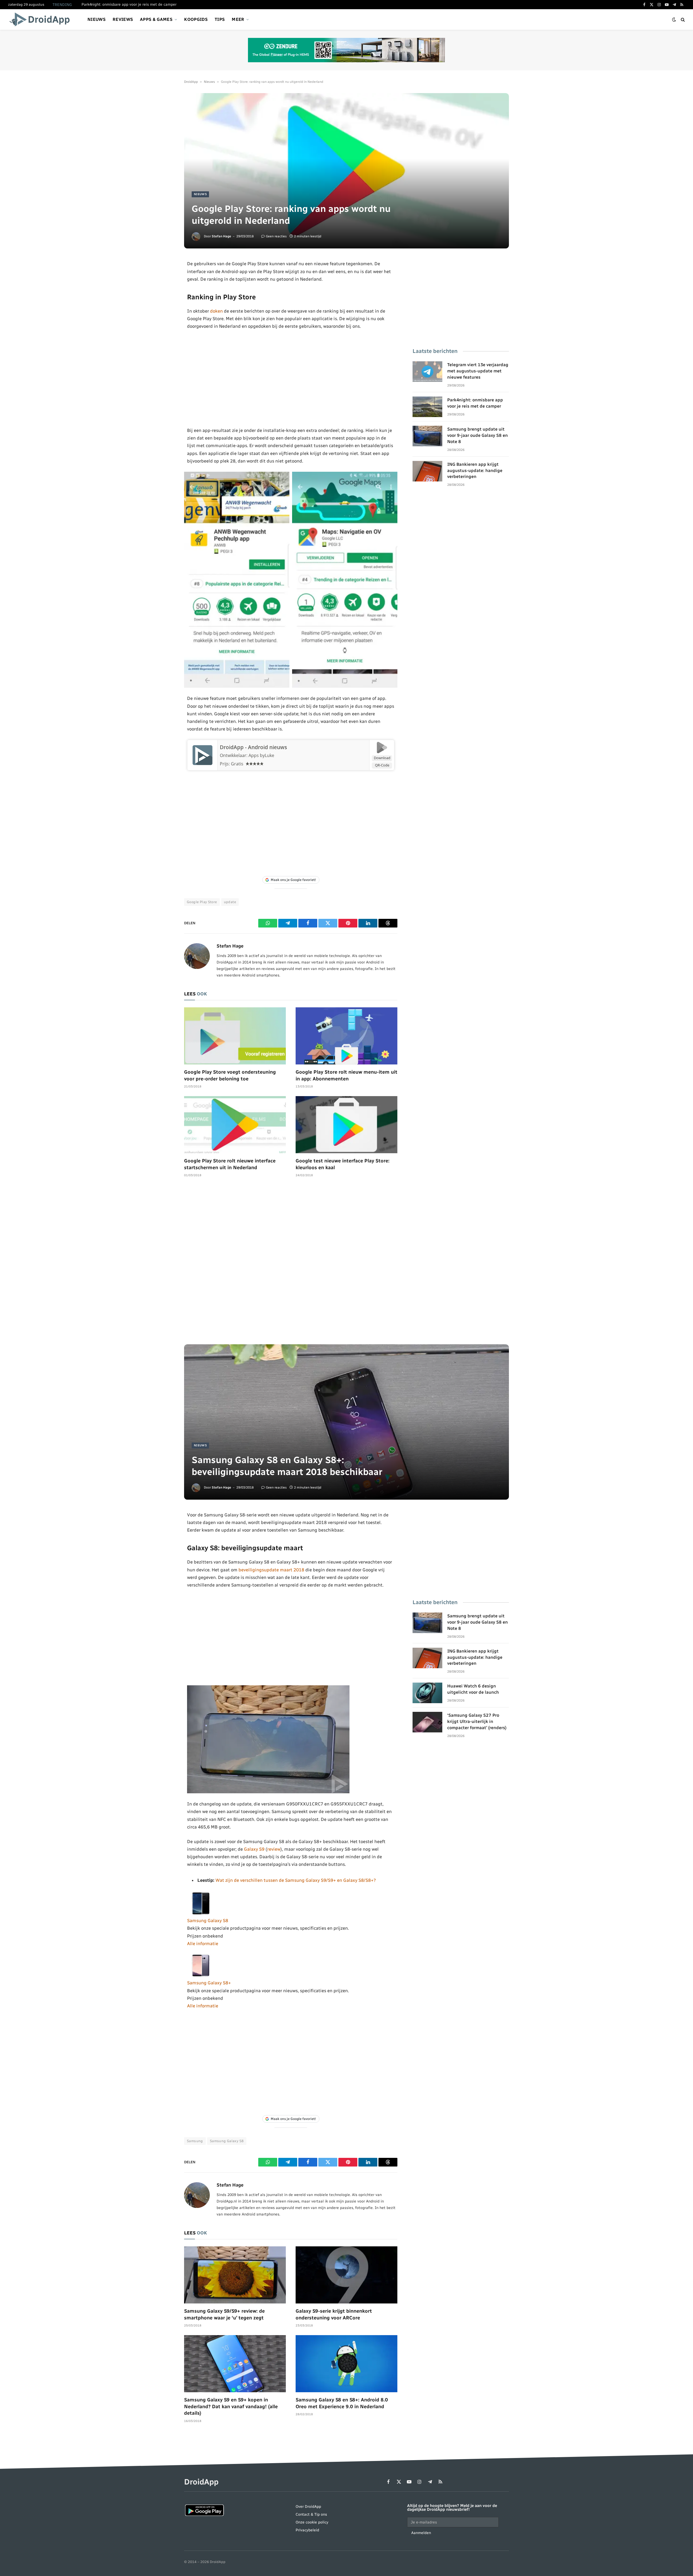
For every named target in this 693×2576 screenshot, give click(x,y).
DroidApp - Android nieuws (253, 747)
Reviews (123, 19)
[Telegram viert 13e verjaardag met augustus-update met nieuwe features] (427, 372)
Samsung (195, 2141)
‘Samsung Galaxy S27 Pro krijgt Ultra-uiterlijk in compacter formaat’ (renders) (477, 1721)
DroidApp (191, 82)
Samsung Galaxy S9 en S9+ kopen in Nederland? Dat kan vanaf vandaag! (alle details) (231, 2406)
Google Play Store (202, 902)
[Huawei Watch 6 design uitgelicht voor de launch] (427, 1693)
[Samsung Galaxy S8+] (201, 1975)
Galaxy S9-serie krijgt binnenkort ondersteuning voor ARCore (334, 2314)
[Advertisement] (291, 378)
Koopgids (196, 19)
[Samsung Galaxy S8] (201, 1913)
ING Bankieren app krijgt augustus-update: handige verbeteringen (475, 471)
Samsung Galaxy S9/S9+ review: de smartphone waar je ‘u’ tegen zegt (224, 2314)
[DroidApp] (41, 19)
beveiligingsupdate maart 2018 (271, 1570)
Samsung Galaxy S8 (208, 1920)
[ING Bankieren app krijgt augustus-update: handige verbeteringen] (427, 471)
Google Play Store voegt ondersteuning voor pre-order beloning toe (230, 1075)
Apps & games (156, 19)
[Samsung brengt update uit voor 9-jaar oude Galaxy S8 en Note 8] (427, 436)
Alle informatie (203, 1944)
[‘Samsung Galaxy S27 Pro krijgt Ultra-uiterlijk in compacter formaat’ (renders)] (427, 1722)
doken (216, 311)
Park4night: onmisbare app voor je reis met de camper (129, 4)
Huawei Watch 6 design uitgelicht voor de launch (473, 1689)
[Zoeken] (682, 20)
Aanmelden (421, 2533)
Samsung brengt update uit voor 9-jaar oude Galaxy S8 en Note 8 (478, 435)
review (274, 1849)
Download (382, 758)
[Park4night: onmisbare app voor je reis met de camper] (427, 407)
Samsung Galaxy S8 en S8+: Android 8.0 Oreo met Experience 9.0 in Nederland (342, 2403)
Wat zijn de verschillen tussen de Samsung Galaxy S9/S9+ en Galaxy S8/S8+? (296, 1880)
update (230, 902)
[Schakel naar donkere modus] (674, 20)
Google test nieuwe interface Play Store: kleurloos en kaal (343, 1164)
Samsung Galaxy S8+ (209, 1983)
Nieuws (97, 19)
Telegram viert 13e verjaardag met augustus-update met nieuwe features (478, 371)
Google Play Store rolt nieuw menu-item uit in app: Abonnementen (346, 1075)
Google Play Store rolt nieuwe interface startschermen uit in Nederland (230, 1164)
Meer (238, 19)
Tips (220, 19)
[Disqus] (291, 1264)
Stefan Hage (221, 236)
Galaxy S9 (254, 1849)
